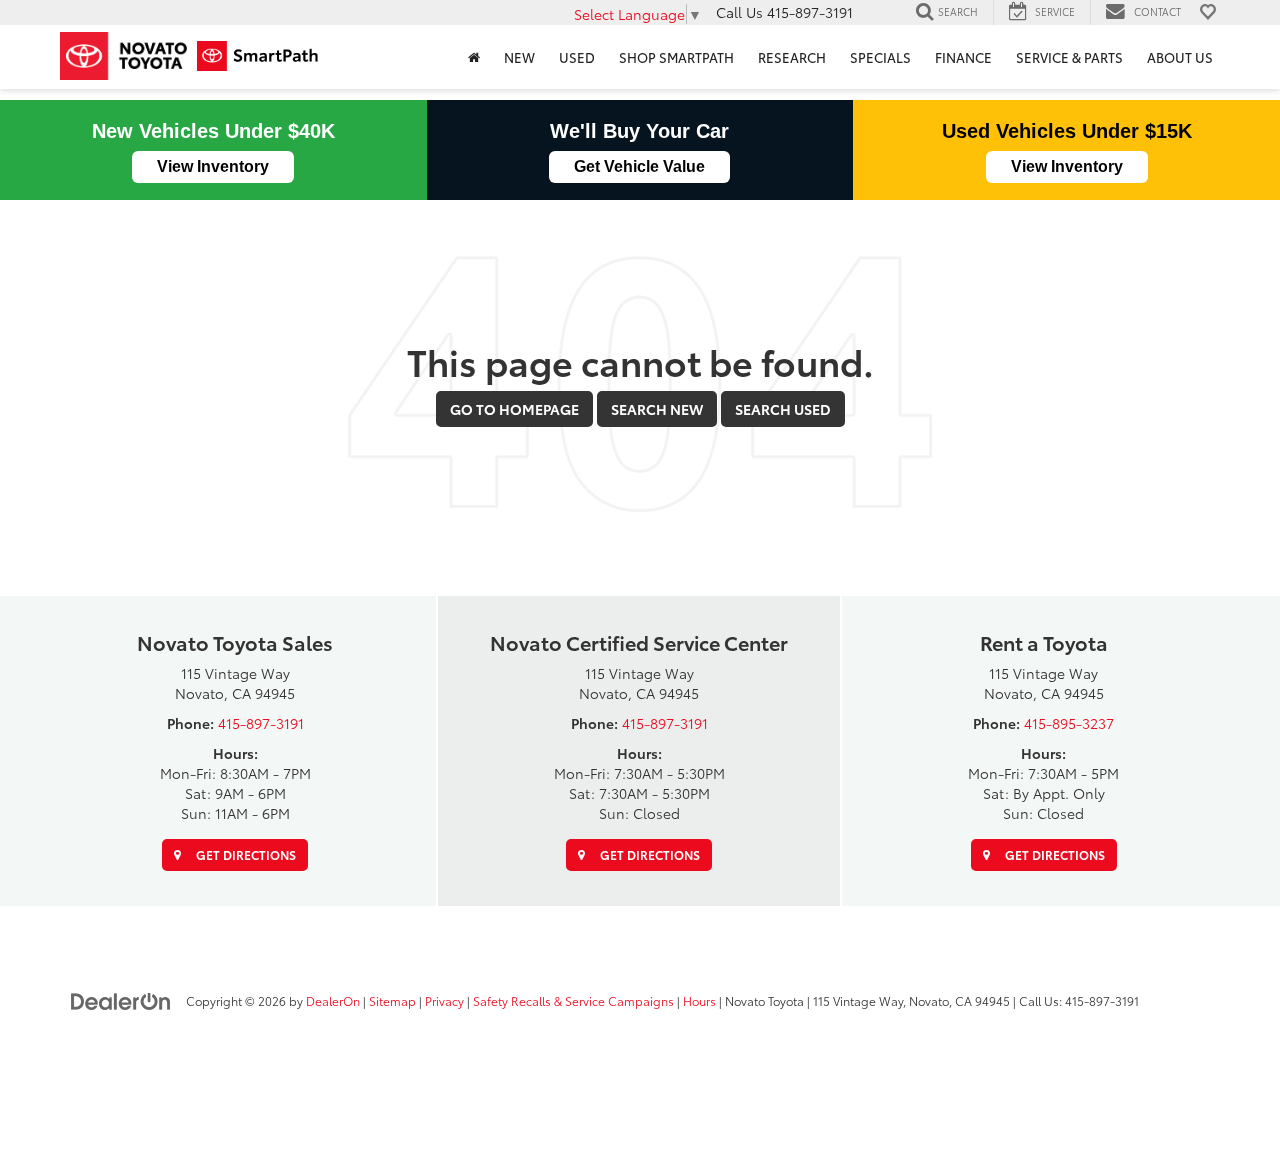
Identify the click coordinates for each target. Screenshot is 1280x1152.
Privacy (444, 1000)
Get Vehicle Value (639, 166)
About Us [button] (1180, 57)
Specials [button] (880, 57)
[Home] (474, 57)
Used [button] (577, 57)
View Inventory (213, 166)
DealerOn (333, 1000)
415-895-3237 (1069, 723)
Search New (657, 409)
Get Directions (244, 854)
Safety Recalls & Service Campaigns (573, 1000)
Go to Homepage (514, 409)
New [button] (519, 57)
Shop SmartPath (676, 57)
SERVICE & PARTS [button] (1069, 57)
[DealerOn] (121, 1000)
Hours (699, 1000)
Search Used (783, 409)
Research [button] (792, 57)
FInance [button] (963, 57)
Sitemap (392, 1000)
